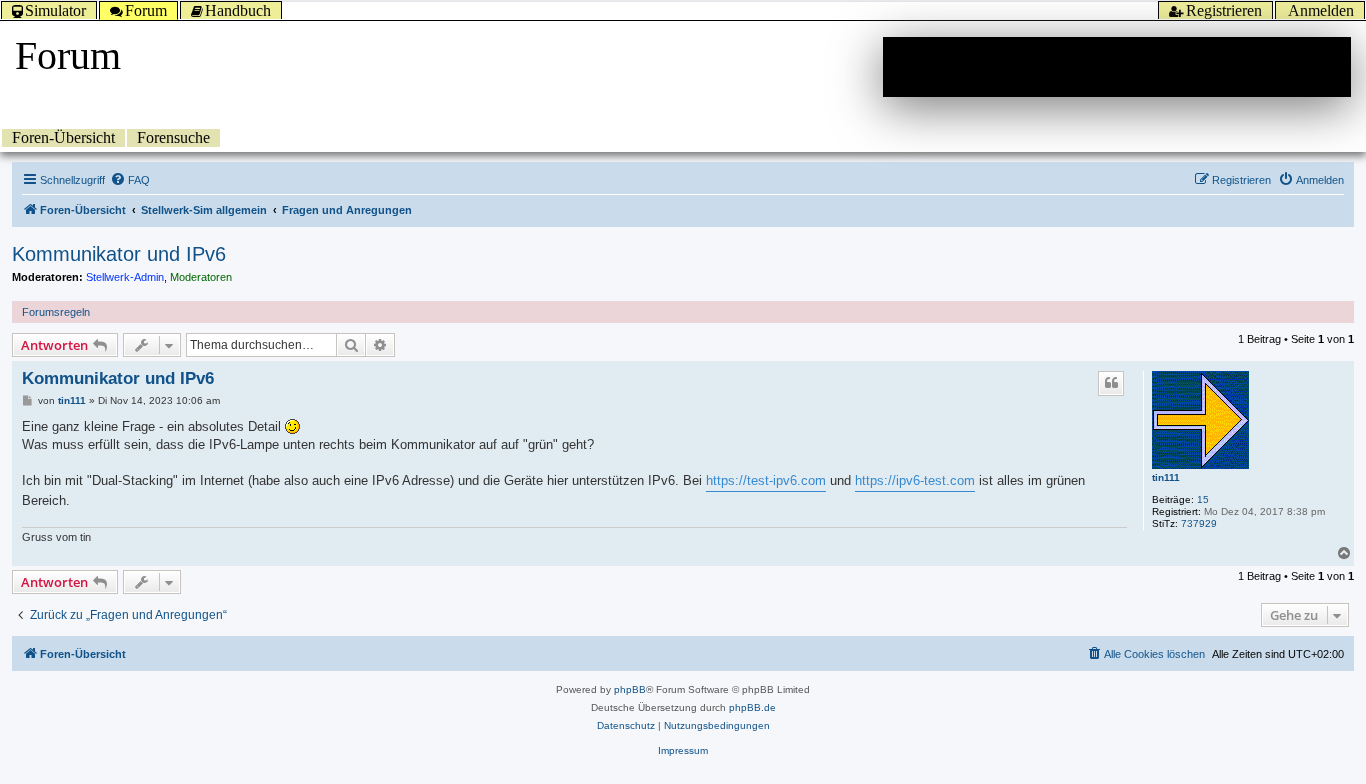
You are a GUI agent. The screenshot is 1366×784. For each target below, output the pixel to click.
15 (1203, 499)
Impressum (683, 750)
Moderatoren (201, 277)
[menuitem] (130, 180)
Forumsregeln (56, 312)
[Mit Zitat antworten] (1111, 383)
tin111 (1166, 477)
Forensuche (173, 137)
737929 (1199, 523)
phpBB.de (752, 707)
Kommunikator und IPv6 (119, 254)
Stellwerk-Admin (125, 277)
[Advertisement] (1117, 67)
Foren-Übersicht (63, 137)
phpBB (630, 689)
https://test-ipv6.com (766, 480)
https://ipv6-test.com (915, 480)
